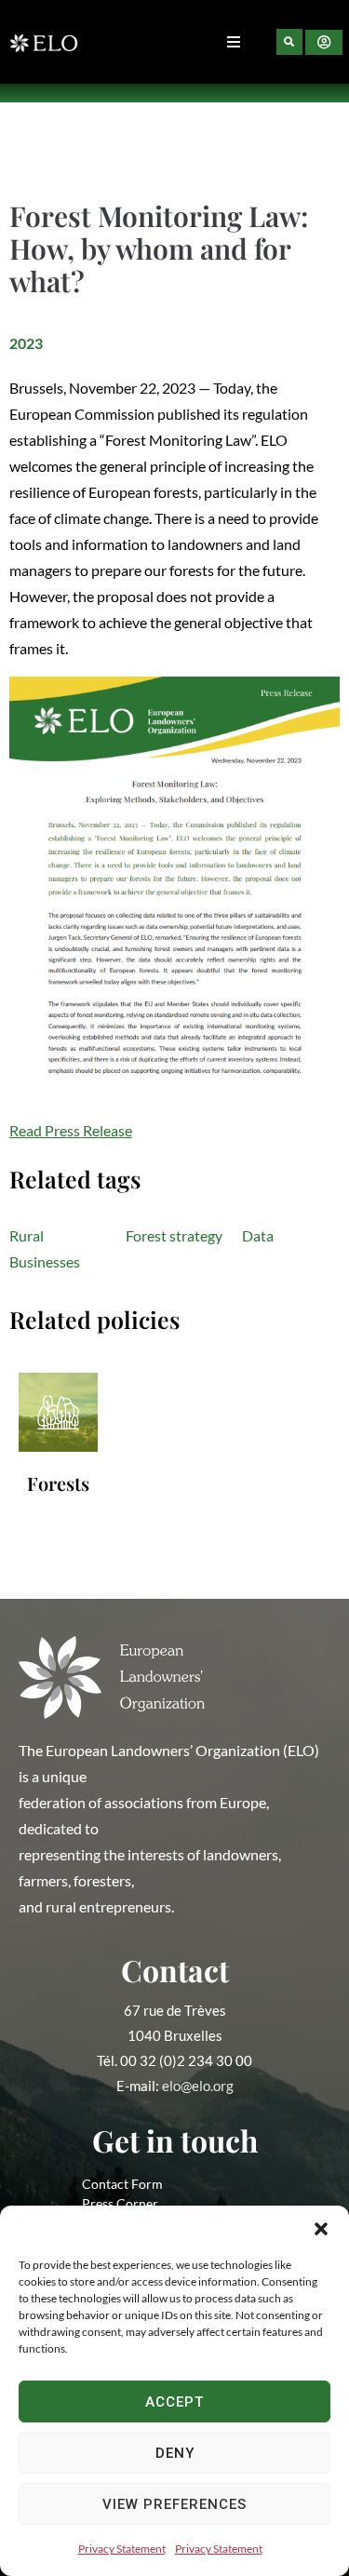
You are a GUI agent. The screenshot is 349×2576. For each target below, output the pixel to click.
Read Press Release (71, 1130)
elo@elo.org (198, 2086)
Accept (174, 2402)
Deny (175, 2453)
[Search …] (289, 42)
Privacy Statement (122, 2549)
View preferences (174, 2504)
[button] (321, 2229)
